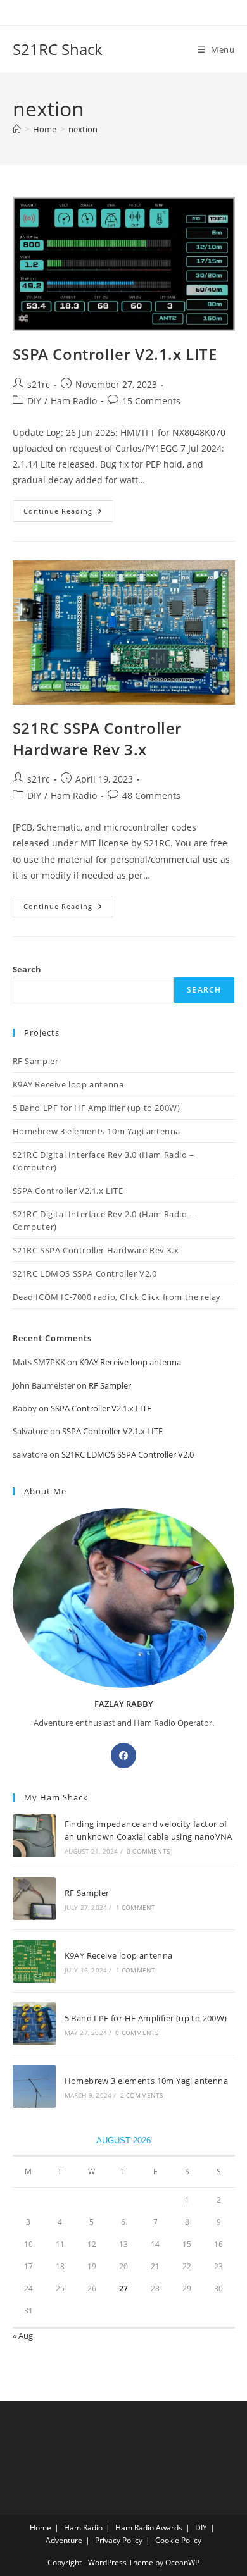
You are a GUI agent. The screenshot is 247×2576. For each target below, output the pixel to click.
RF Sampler (36, 1061)
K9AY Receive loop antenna (68, 1084)
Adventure (64, 2540)
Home (41, 2528)
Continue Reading (68, 513)
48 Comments (151, 796)
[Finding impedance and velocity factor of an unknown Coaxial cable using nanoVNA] (34, 1836)
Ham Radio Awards (149, 2528)
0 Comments (148, 1851)
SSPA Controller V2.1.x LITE (115, 354)
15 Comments (151, 401)
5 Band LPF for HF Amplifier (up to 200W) (97, 1108)
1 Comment (136, 1907)
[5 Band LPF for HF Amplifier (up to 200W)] (34, 2024)
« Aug (23, 2336)
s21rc (39, 384)
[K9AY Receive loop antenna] (34, 1961)
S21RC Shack (58, 49)
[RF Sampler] (34, 1898)
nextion (83, 129)
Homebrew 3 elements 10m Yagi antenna (97, 1131)
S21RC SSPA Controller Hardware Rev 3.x (98, 739)
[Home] (17, 129)
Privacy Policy (119, 2540)
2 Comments (142, 2095)
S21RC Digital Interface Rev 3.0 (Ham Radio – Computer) (104, 1161)
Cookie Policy (178, 2540)
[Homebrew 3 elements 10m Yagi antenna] (34, 2086)
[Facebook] (123, 1756)
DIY (34, 401)
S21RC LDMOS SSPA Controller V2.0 (85, 1273)
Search (27, 969)
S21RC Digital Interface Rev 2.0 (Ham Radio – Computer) (104, 1220)
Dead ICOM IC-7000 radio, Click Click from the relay (117, 1297)
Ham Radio (74, 401)
